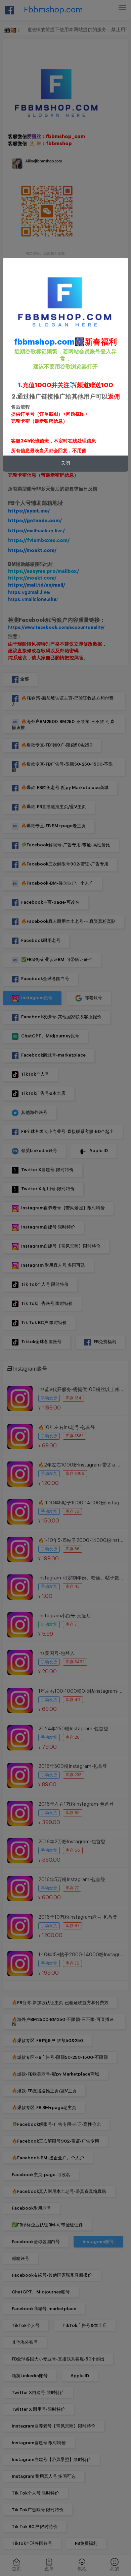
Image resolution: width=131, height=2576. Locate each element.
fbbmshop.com (44, 342)
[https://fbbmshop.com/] (65, 301)
